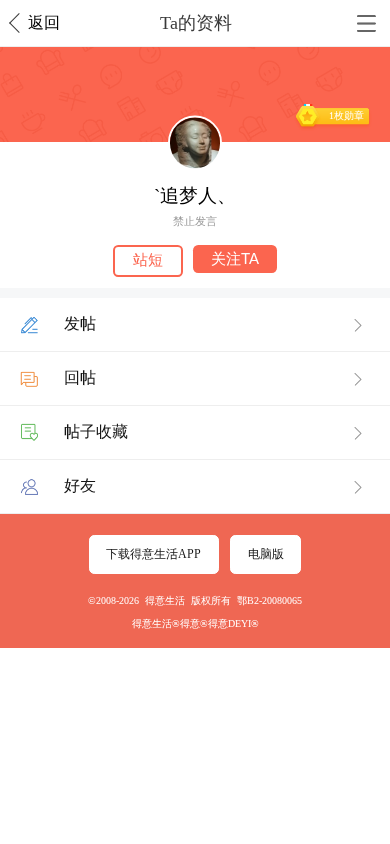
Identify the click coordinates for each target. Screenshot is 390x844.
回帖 (80, 377)
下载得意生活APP (153, 554)
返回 (44, 22)
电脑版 (266, 554)
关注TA (235, 259)
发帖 (80, 323)
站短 (148, 260)
